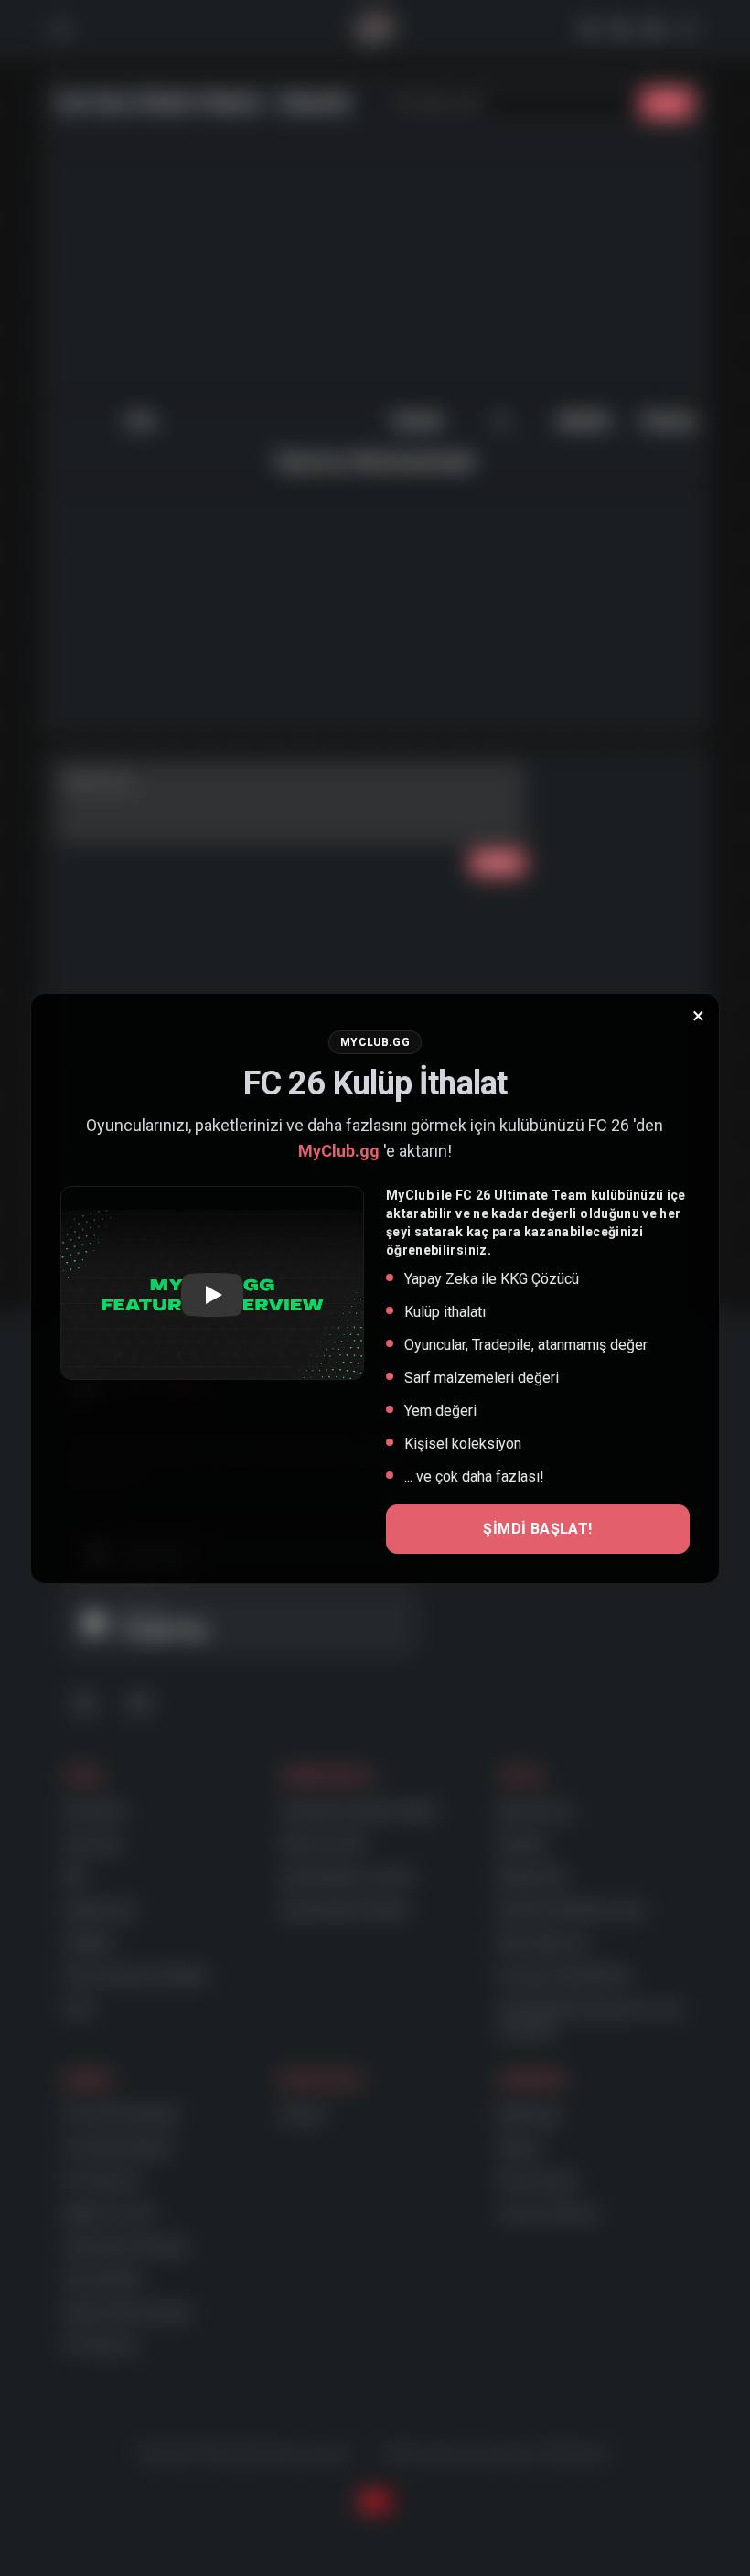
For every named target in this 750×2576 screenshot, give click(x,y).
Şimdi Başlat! (537, 1529)
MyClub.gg (339, 1151)
